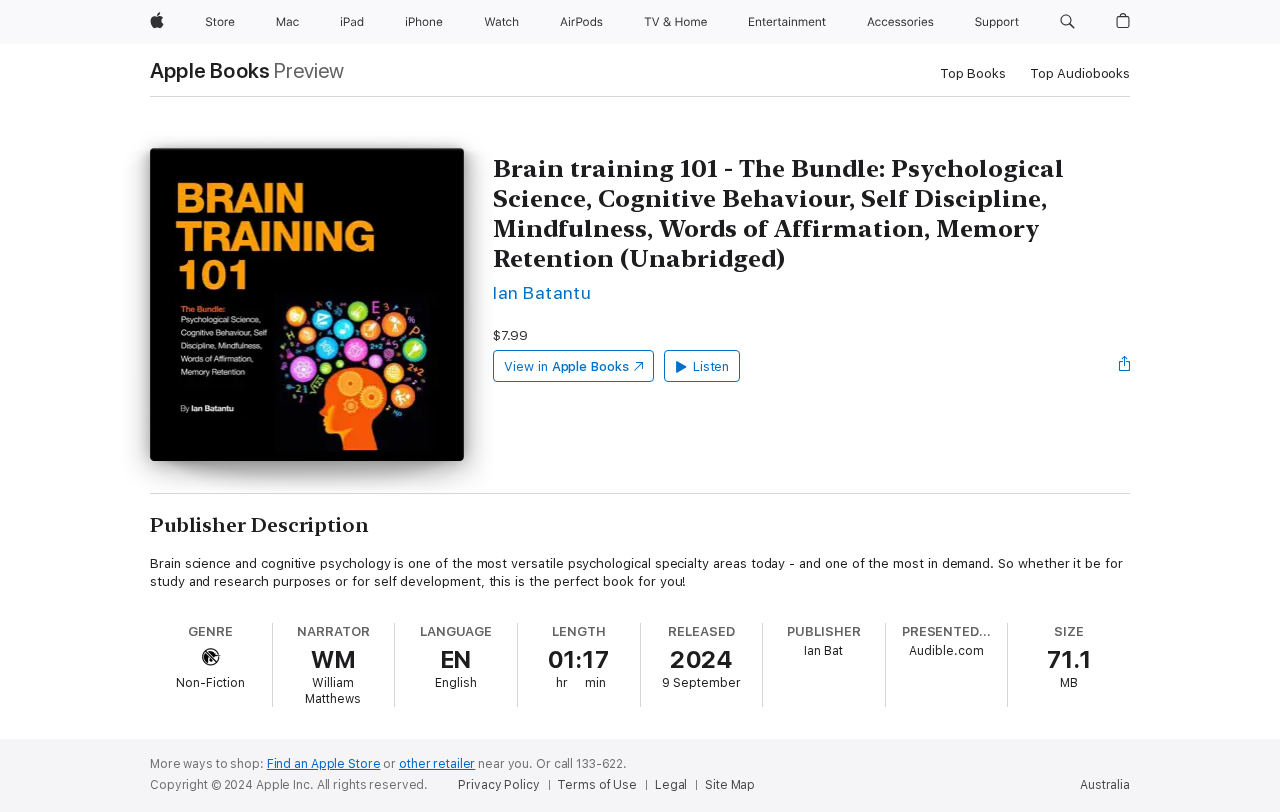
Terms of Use (597, 785)
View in (566, 366)
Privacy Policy (498, 785)
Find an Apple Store (324, 764)
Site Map (730, 785)
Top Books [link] (973, 73)
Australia (1105, 785)
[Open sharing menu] (1125, 366)
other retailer (437, 764)
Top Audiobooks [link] (1080, 73)
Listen (711, 366)
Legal (671, 785)
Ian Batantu (542, 292)
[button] (1067, 22)
